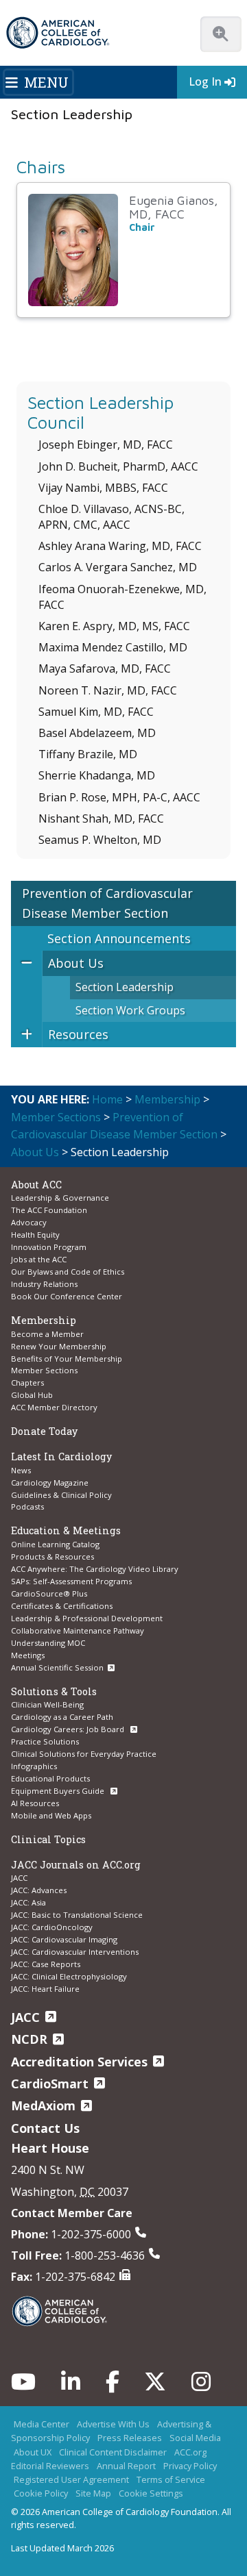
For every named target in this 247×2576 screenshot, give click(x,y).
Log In (205, 82)
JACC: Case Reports (46, 1964)
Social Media (195, 2438)
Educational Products (50, 1778)
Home (107, 1099)
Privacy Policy (190, 2466)
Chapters (27, 1383)
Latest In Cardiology (61, 1456)
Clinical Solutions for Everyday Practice (84, 1754)
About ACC (36, 1185)
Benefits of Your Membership (67, 1359)
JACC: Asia (28, 1902)
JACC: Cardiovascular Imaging (64, 1939)
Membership (167, 1099)
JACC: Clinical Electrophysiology (69, 1976)
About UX (33, 2452)
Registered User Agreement (71, 2479)
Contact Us (45, 2128)
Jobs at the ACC (39, 1259)
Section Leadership (125, 987)
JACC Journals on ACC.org (76, 1865)
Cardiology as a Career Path (62, 1717)
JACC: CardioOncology (52, 1927)
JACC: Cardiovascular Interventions (75, 1952)
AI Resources (35, 1803)
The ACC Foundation (49, 1210)
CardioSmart (50, 2084)
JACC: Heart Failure (45, 1989)
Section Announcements (119, 938)
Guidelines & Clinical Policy (61, 1495)
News (21, 1470)
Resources (78, 1034)
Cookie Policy (41, 2493)
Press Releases (130, 2438)
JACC (19, 1878)
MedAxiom (43, 2105)
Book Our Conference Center (67, 1296)
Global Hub (32, 1395)
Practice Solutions (45, 1741)
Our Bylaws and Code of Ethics (68, 1272)
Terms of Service (171, 2479)
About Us (76, 963)
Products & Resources (52, 1556)
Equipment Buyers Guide (59, 1791)
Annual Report (126, 2466)
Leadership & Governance (60, 1198)
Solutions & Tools (54, 1691)
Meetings (28, 1655)
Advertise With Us (113, 2424)
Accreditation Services (79, 2062)
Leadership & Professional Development (87, 1618)
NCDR (29, 2039)
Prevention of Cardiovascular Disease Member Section (107, 903)
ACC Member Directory (54, 1407)
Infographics (34, 1766)
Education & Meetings (66, 1530)
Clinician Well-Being (47, 1704)
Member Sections (56, 1117)
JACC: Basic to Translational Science (77, 1915)
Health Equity (35, 1235)
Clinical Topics (48, 1839)
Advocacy (29, 1222)
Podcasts (27, 1506)
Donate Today (44, 1431)
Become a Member (47, 1334)
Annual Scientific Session (57, 1667)
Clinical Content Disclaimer (113, 2452)
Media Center (42, 2424)
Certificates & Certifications (62, 1606)
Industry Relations (44, 1284)
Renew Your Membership (59, 1346)
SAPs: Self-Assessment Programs (71, 1581)
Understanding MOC (48, 1643)
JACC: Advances (39, 1890)
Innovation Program (49, 1247)
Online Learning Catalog (55, 1544)
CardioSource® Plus (49, 1593)
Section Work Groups (130, 1010)
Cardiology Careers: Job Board (69, 1729)
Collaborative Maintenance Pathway (78, 1630)
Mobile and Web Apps (51, 1815)
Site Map (93, 2493)
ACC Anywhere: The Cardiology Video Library (95, 1569)
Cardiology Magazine (50, 1483)
